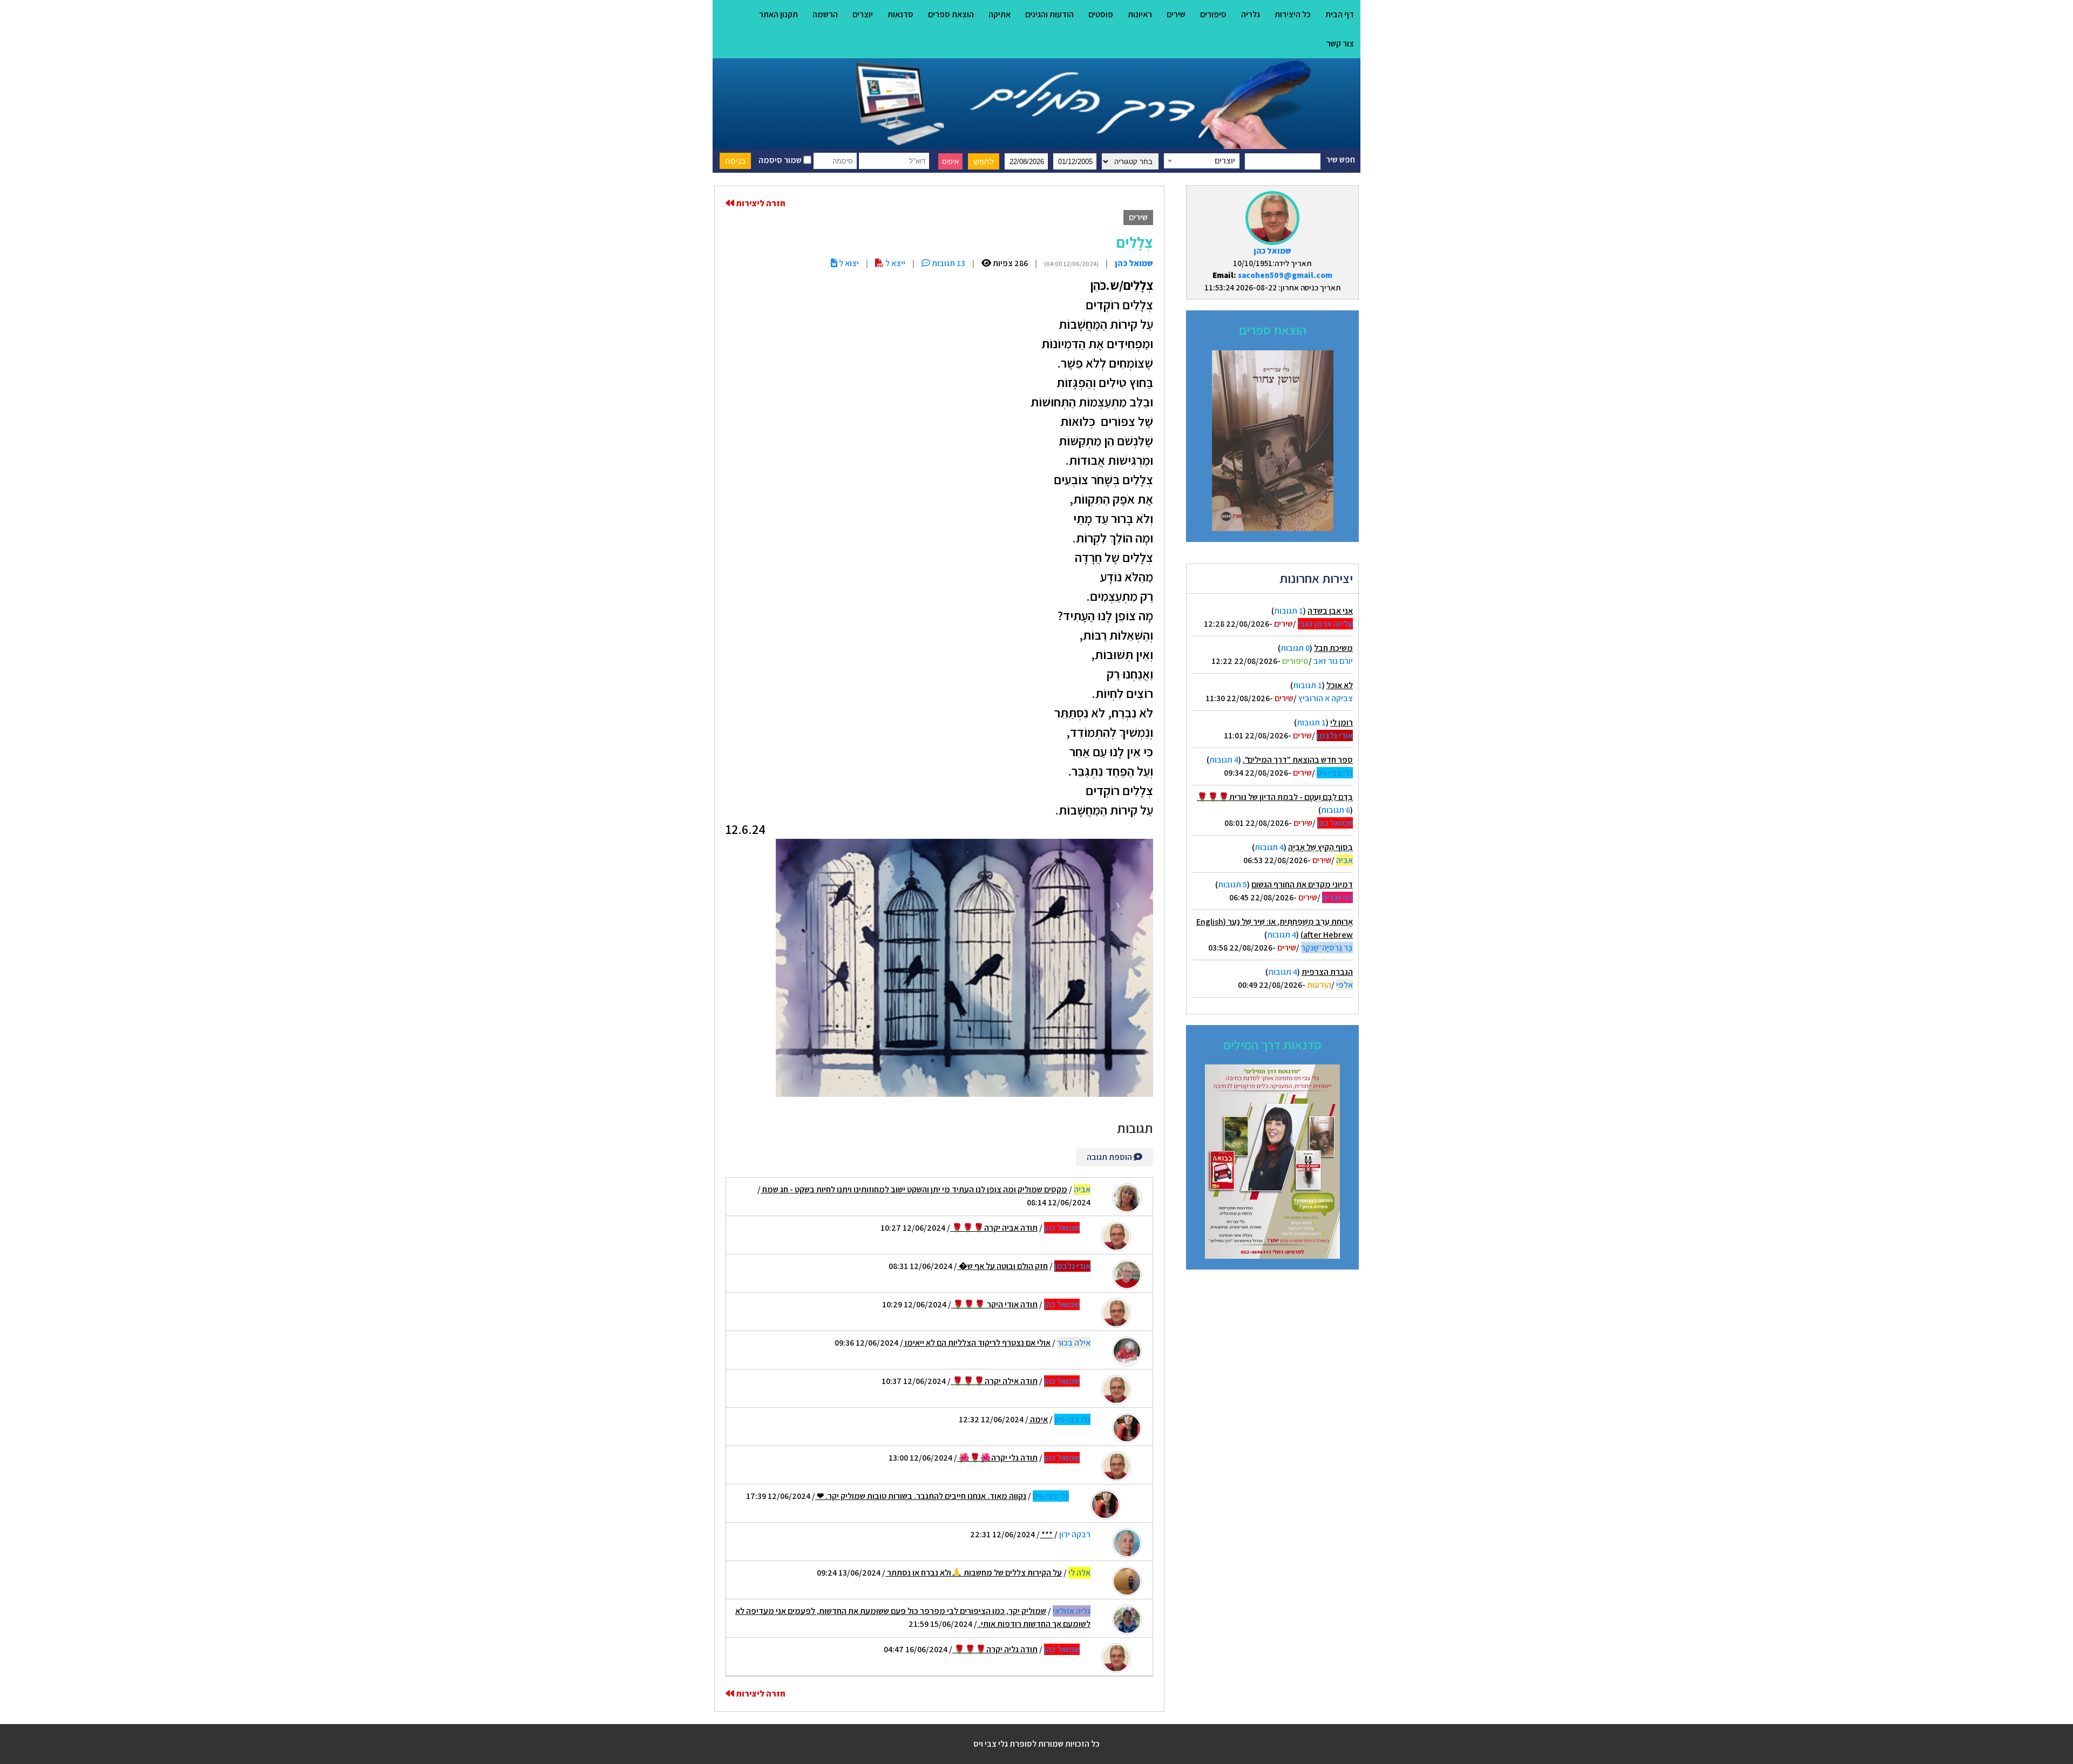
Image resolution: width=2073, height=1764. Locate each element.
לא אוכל (1340, 685)
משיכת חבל (1333, 648)
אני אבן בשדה (1330, 611)
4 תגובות (1224, 760)
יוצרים (863, 14)
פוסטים (1101, 14)
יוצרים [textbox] (1225, 161)
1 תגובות (1289, 611)
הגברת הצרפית (1327, 972)
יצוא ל (848, 263)
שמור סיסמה (781, 160)
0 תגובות (1295, 648)
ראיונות (1140, 14)
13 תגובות (948, 263)
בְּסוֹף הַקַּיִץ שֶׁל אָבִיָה (1320, 847)
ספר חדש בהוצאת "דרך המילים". (1298, 760)
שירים (1176, 14)
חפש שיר (1340, 160)
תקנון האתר (778, 14)
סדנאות (900, 14)
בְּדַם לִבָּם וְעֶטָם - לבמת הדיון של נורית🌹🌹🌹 (1275, 797)
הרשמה (825, 14)
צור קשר (1340, 43)
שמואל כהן (1272, 251)
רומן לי (1342, 722)
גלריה (1251, 14)
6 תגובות (1336, 810)
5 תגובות (1232, 884)
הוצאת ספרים (951, 14)
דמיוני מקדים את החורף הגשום (1302, 884)
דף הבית (1340, 14)
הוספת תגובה (1110, 1157)
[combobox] (1202, 161)
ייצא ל (895, 263)
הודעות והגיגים (1049, 14)
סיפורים (1213, 14)
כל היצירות (1293, 14)
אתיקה (1000, 14)
